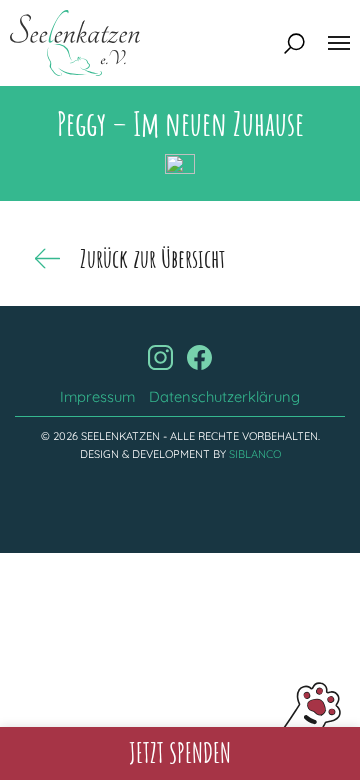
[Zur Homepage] (75, 43)
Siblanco (255, 454)
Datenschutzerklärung (224, 396)
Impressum (97, 396)
